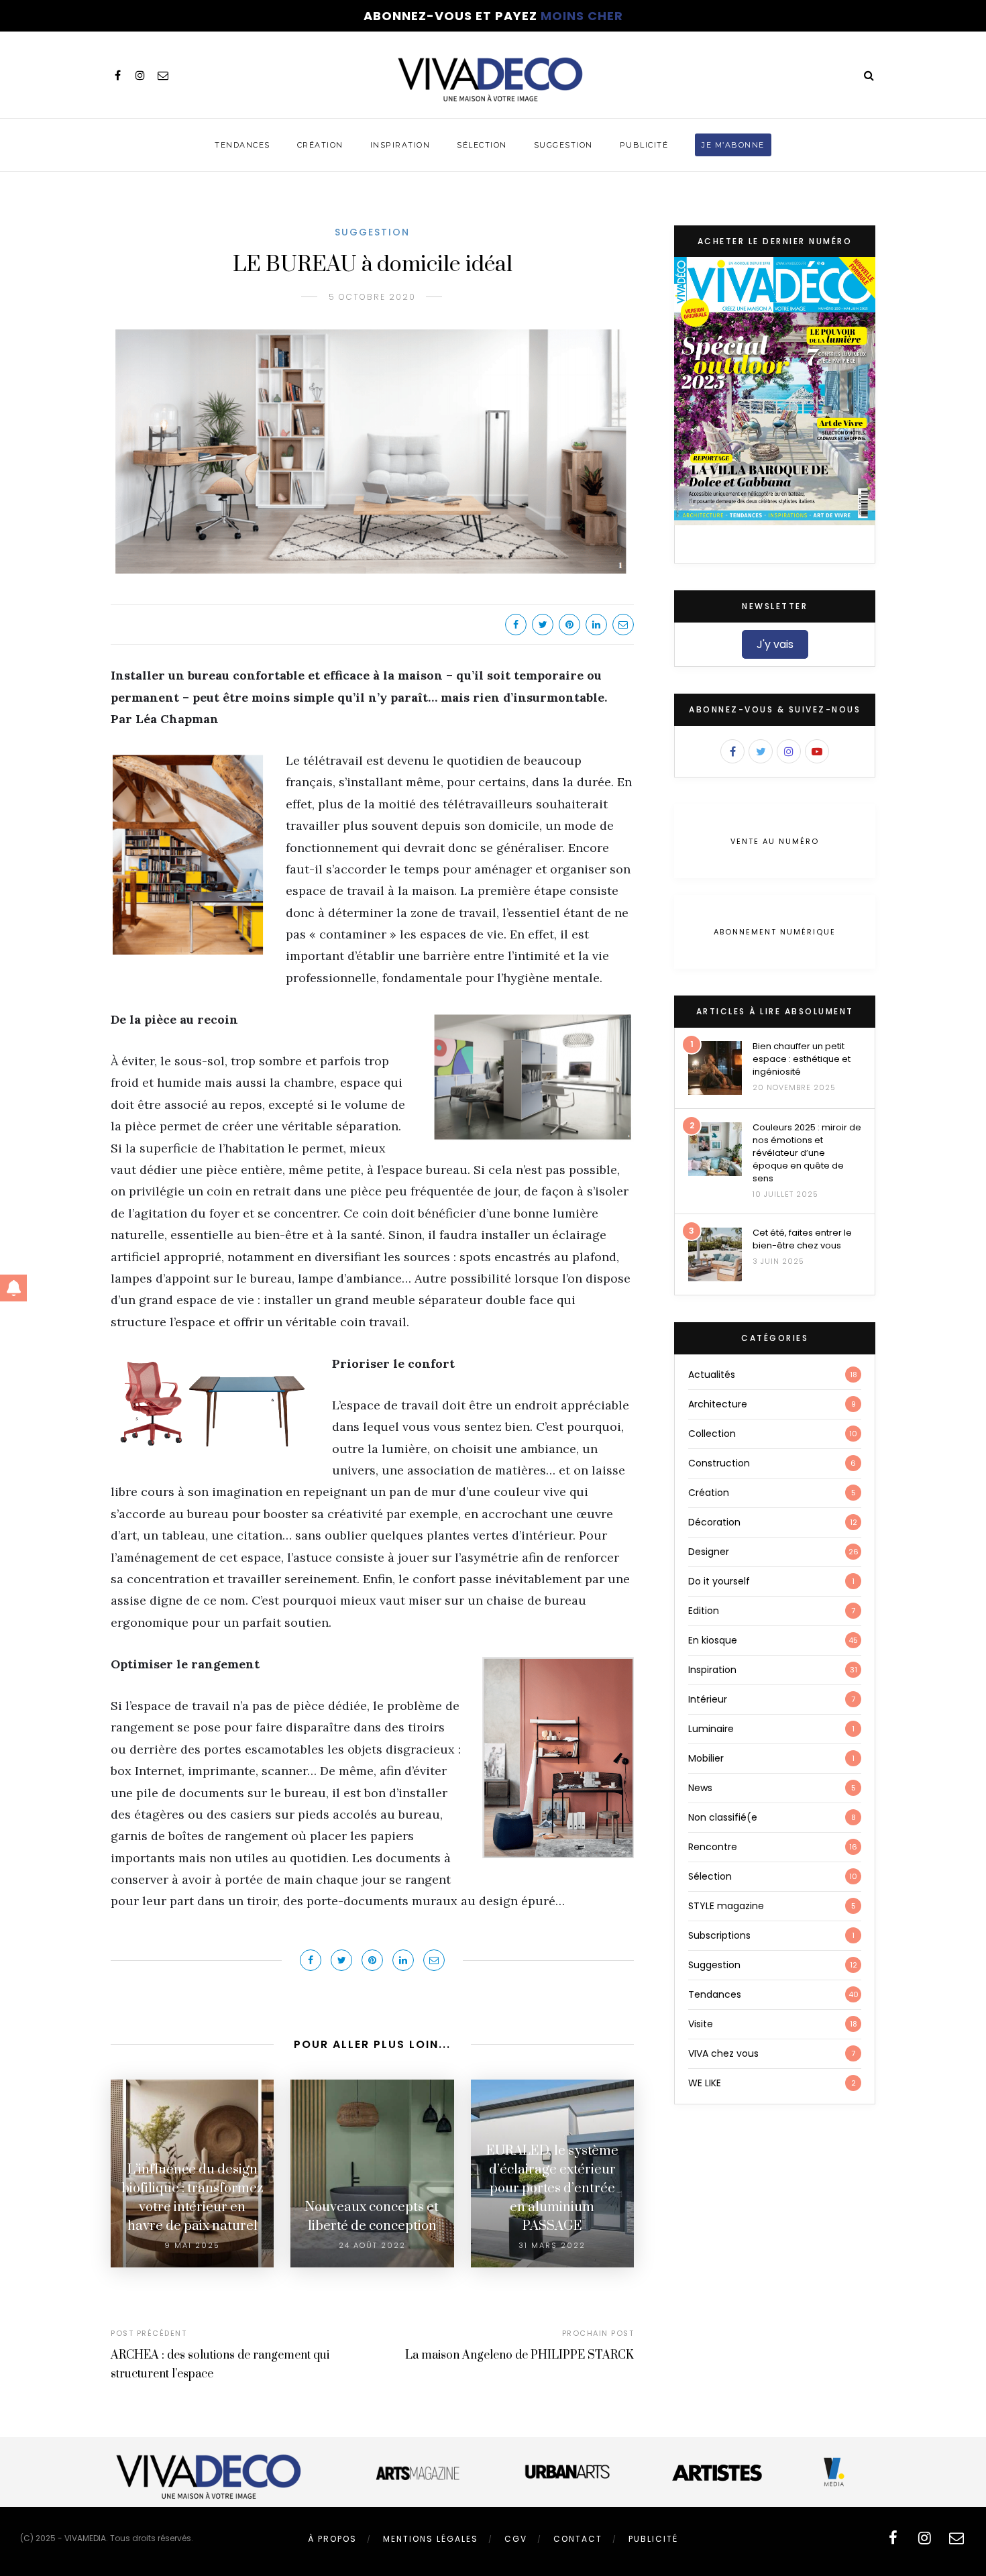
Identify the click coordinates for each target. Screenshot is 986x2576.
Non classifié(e (723, 1817)
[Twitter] (761, 751)
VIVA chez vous (723, 2053)
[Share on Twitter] (543, 625)
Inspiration (400, 145)
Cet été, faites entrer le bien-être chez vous (802, 1239)
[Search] (869, 75)
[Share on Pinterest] (569, 625)
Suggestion (563, 145)
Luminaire (711, 1729)
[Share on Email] (623, 625)
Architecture (718, 1404)
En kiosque (713, 1640)
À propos (332, 2539)
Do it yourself (719, 1581)
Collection (712, 1434)
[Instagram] (789, 751)
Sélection (482, 145)
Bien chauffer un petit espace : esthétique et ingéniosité (802, 1059)
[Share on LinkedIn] (596, 625)
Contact (578, 2539)
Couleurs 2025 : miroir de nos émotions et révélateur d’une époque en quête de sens (807, 1153)
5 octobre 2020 (372, 297)
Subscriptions (719, 1935)
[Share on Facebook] (516, 625)
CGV (516, 2539)
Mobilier (706, 1758)
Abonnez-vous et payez (493, 16)
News (700, 1788)
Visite (701, 2024)
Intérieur (708, 1699)
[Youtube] (817, 751)
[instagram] (140, 75)
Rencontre (713, 1847)
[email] (163, 75)
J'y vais (775, 644)
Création (320, 145)
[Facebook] (732, 751)
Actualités (712, 1375)
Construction (719, 1463)
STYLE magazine (726, 1906)
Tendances (242, 145)
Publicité (644, 145)
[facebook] (117, 75)
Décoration (714, 1522)
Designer (709, 1552)
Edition (704, 1611)
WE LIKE (705, 2083)
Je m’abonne (733, 145)
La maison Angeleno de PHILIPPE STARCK (519, 2355)
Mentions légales (431, 2539)
